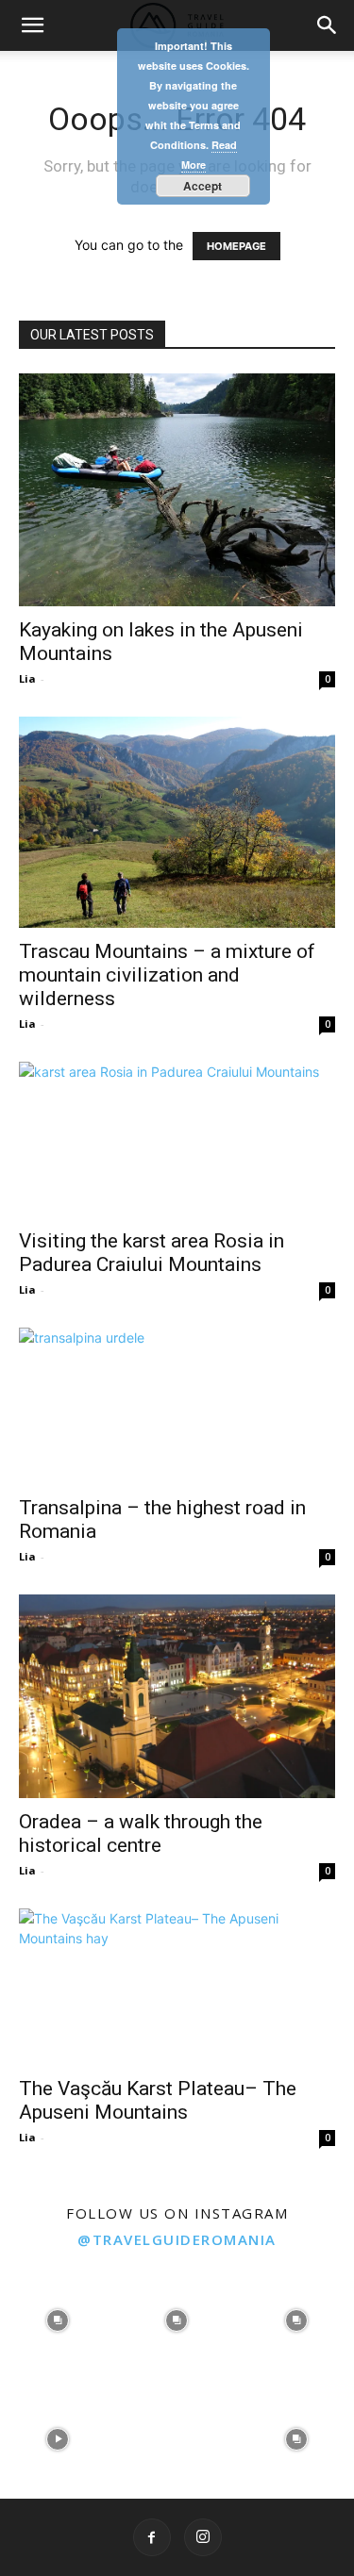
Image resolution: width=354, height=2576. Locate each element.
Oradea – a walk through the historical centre (141, 1833)
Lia (27, 678)
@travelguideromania (177, 2239)
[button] (32, 25)
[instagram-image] (58, 2319)
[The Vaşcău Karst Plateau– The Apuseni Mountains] (177, 1986)
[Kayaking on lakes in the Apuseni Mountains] (177, 490)
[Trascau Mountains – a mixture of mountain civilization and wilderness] (177, 822)
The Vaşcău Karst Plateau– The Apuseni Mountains (158, 2100)
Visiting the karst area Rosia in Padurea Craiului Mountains (152, 1253)
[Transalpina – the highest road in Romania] (177, 1405)
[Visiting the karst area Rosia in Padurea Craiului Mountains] (177, 1139)
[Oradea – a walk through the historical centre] (177, 1697)
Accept (202, 186)
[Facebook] (152, 2537)
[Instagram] (203, 2537)
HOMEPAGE (236, 246)
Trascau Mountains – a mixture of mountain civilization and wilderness (167, 975)
